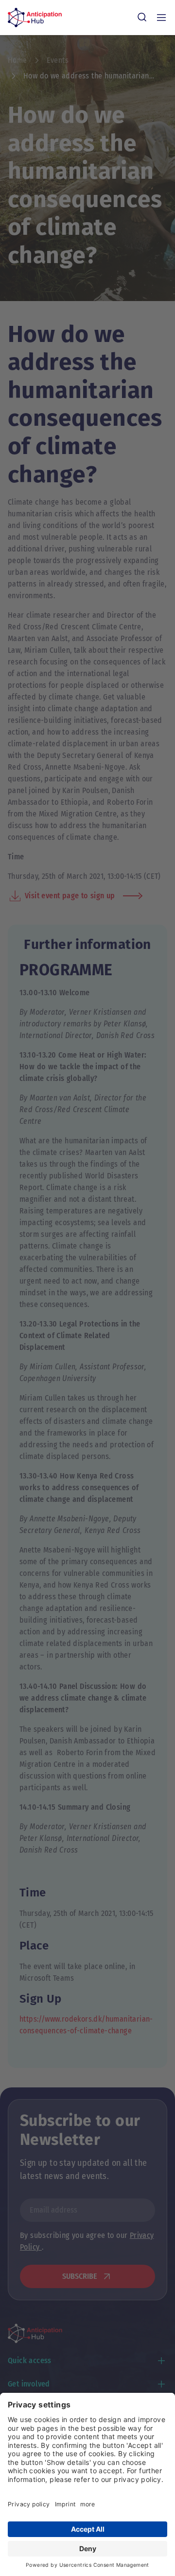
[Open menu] (161, 18)
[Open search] (142, 18)
